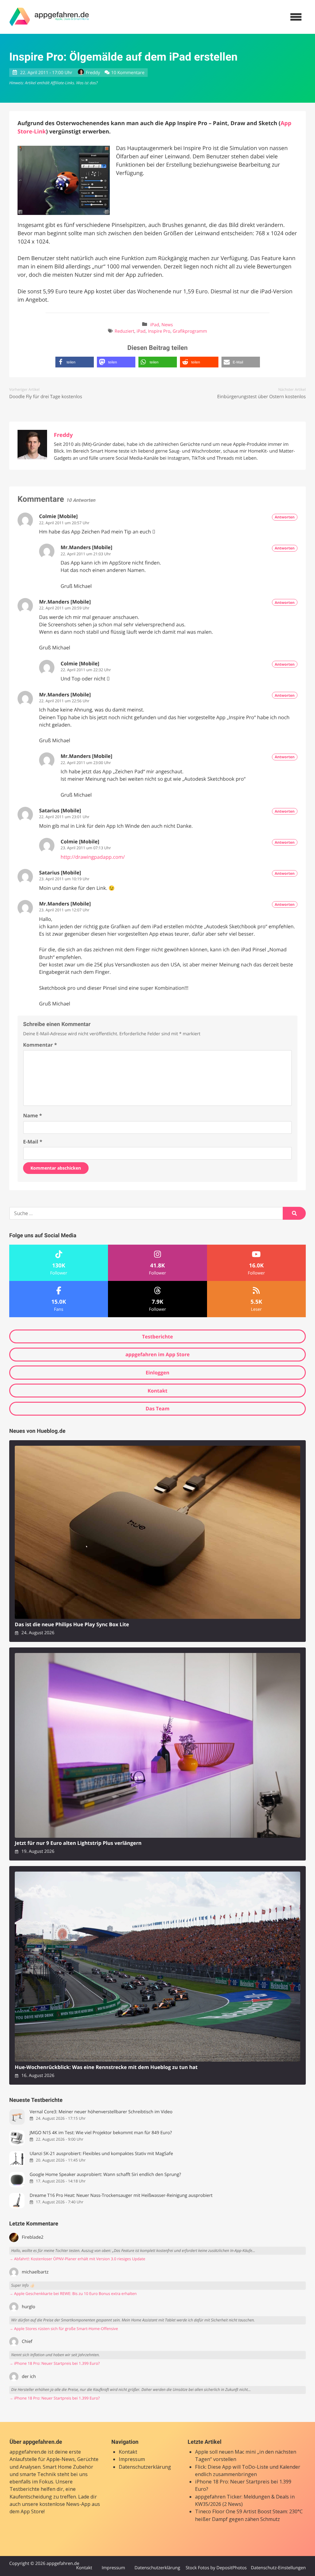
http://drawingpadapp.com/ (93, 857)
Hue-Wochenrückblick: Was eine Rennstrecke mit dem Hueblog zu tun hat (106, 2067)
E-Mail (33, 1142)
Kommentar (40, 1045)
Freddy (93, 73)
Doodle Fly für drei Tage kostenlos (46, 397)
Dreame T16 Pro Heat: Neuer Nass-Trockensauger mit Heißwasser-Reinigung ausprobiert (121, 2196)
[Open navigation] (296, 17)
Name (32, 1116)
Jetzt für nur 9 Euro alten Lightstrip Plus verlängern (78, 1843)
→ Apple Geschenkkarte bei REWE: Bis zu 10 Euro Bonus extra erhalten (73, 2294)
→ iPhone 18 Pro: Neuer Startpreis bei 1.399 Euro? (54, 2363)
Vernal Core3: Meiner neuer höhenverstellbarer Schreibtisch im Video (101, 2112)
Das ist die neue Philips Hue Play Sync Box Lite (72, 1625)
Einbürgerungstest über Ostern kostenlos (261, 397)
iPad (155, 325)
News (167, 325)
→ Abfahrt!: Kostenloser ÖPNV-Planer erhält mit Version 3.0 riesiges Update (77, 2259)
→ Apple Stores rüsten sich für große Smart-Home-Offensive (64, 2329)
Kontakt (158, 1391)
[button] (75, 362)
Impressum (132, 2459)
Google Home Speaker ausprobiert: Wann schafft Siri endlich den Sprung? (105, 2175)
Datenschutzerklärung (145, 2467)
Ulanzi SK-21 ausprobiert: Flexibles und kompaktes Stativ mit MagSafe (101, 2154)
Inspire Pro (159, 331)
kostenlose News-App (65, 2504)
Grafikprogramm (190, 331)
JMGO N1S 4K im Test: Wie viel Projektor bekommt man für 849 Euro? (101, 2133)
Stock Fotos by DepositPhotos (216, 2568)
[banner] (49, 17)
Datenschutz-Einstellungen (278, 2568)
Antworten (285, 517)
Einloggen (157, 1373)
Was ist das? (87, 83)
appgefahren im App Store (158, 1354)
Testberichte (157, 1337)
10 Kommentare (128, 73)
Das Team (157, 1409)
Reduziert (125, 331)
